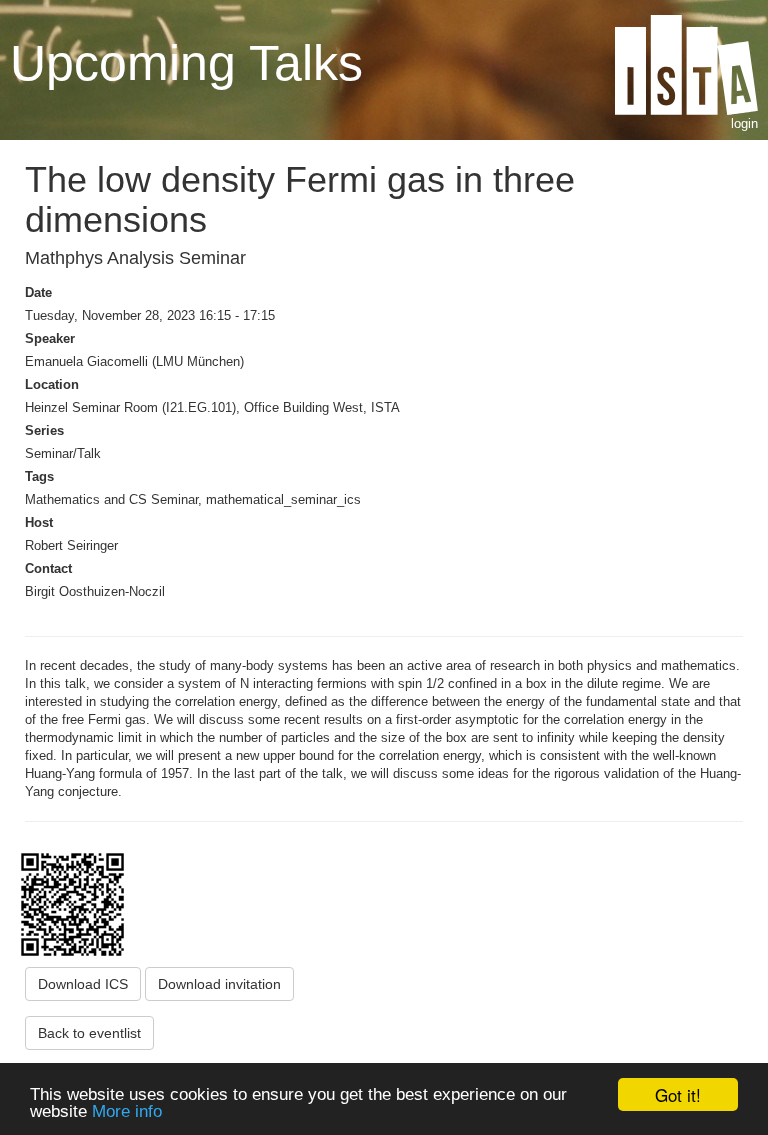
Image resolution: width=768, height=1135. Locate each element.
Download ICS (83, 984)
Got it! (678, 1094)
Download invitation (219, 984)
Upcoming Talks (186, 62)
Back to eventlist (89, 1033)
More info (127, 1111)
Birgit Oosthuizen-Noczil (95, 591)
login (744, 123)
